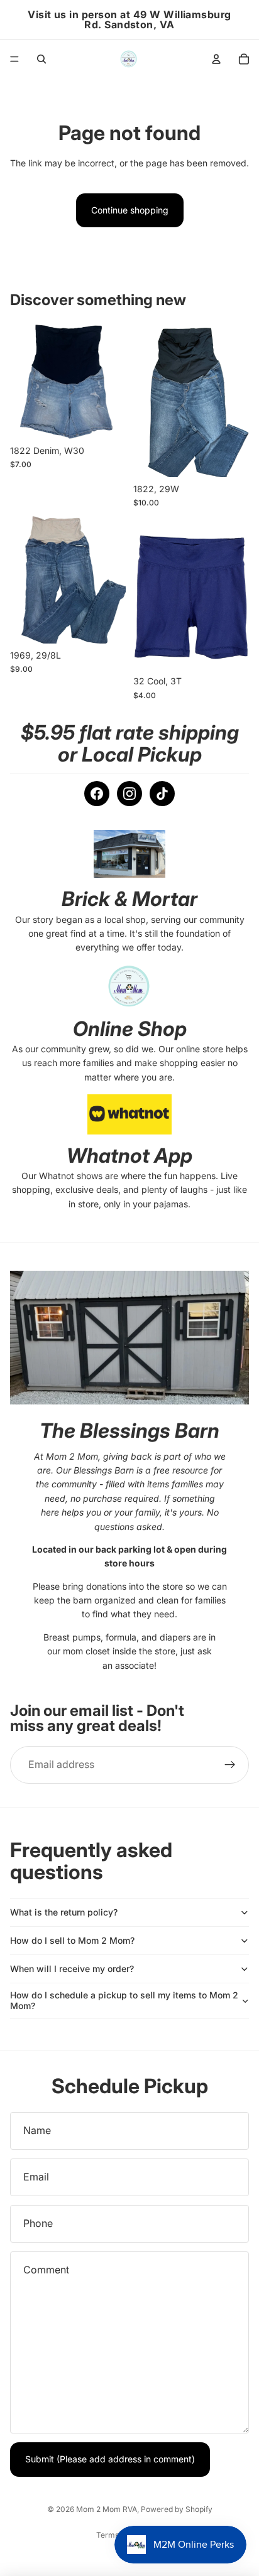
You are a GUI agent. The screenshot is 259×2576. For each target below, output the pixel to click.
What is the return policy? (64, 1912)
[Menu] (14, 59)
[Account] (216, 59)
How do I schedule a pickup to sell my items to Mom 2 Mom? (124, 2000)
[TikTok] (162, 794)
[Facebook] (97, 794)
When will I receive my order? (72, 1969)
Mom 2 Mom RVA (107, 2509)
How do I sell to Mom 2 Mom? (72, 1940)
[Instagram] (129, 794)
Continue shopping (130, 210)
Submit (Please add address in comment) (110, 2459)
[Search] (41, 59)
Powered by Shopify (177, 2509)
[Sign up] (230, 1765)
